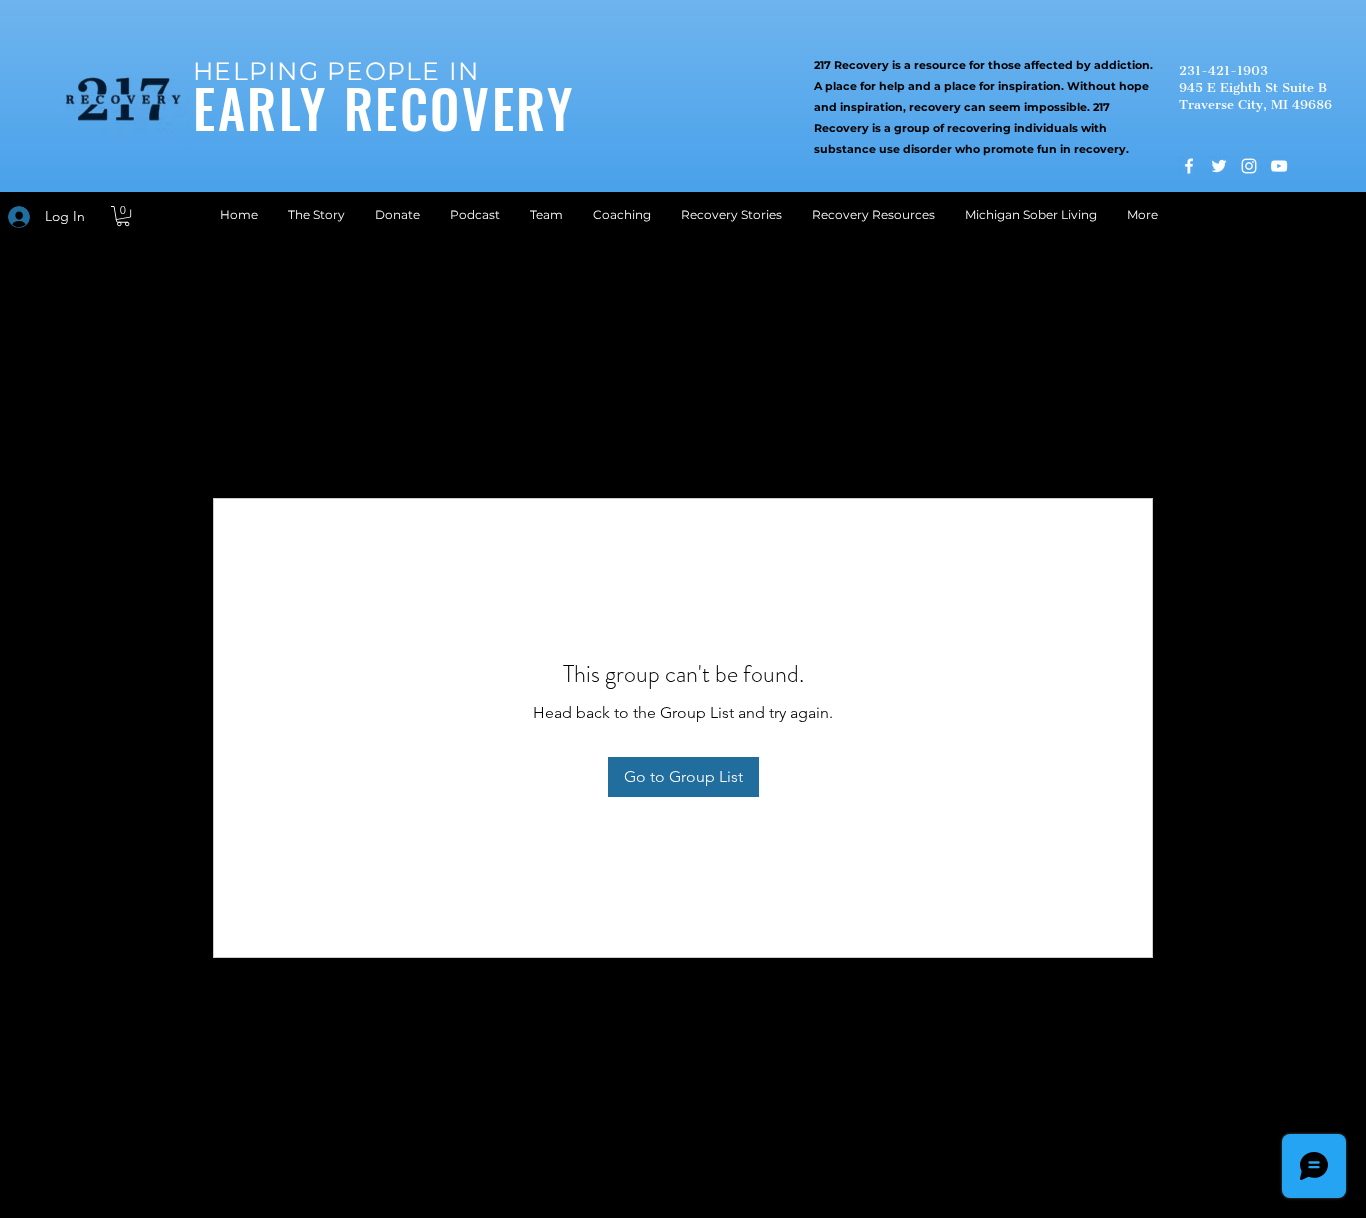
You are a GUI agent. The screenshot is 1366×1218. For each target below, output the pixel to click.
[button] (123, 216)
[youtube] (1279, 166)
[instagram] (1249, 166)
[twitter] (1219, 166)
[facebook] (1189, 166)
